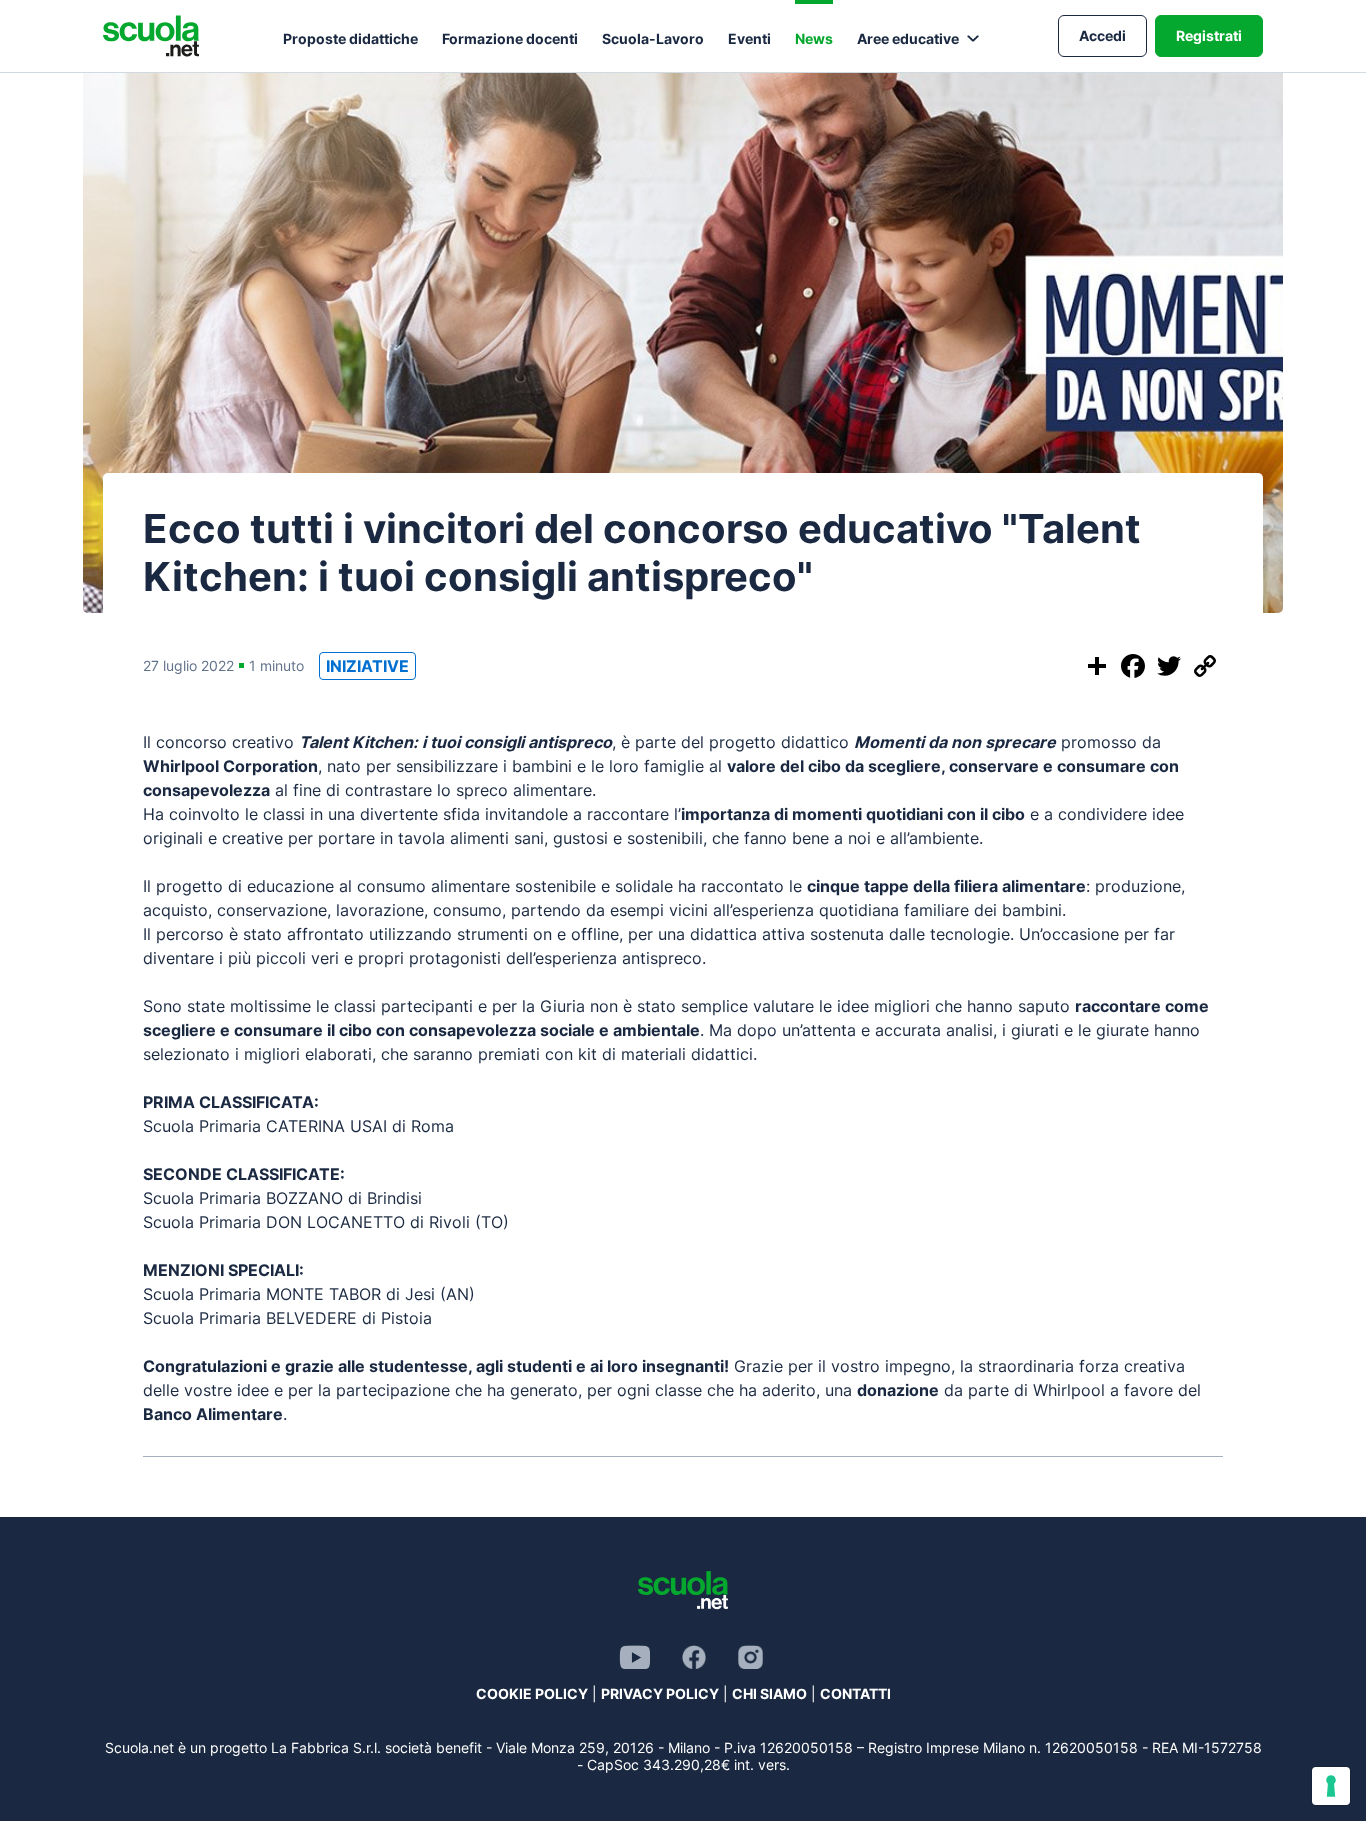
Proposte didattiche (350, 38)
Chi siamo (769, 1693)
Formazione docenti (510, 38)
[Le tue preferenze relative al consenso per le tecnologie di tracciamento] (1331, 1786)
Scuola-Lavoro (653, 38)
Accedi (1102, 35)
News (814, 38)
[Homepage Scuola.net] (151, 36)
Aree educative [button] (908, 38)
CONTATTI (855, 1693)
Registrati (1209, 35)
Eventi (749, 38)
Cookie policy (532, 1693)
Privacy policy (660, 1693)
